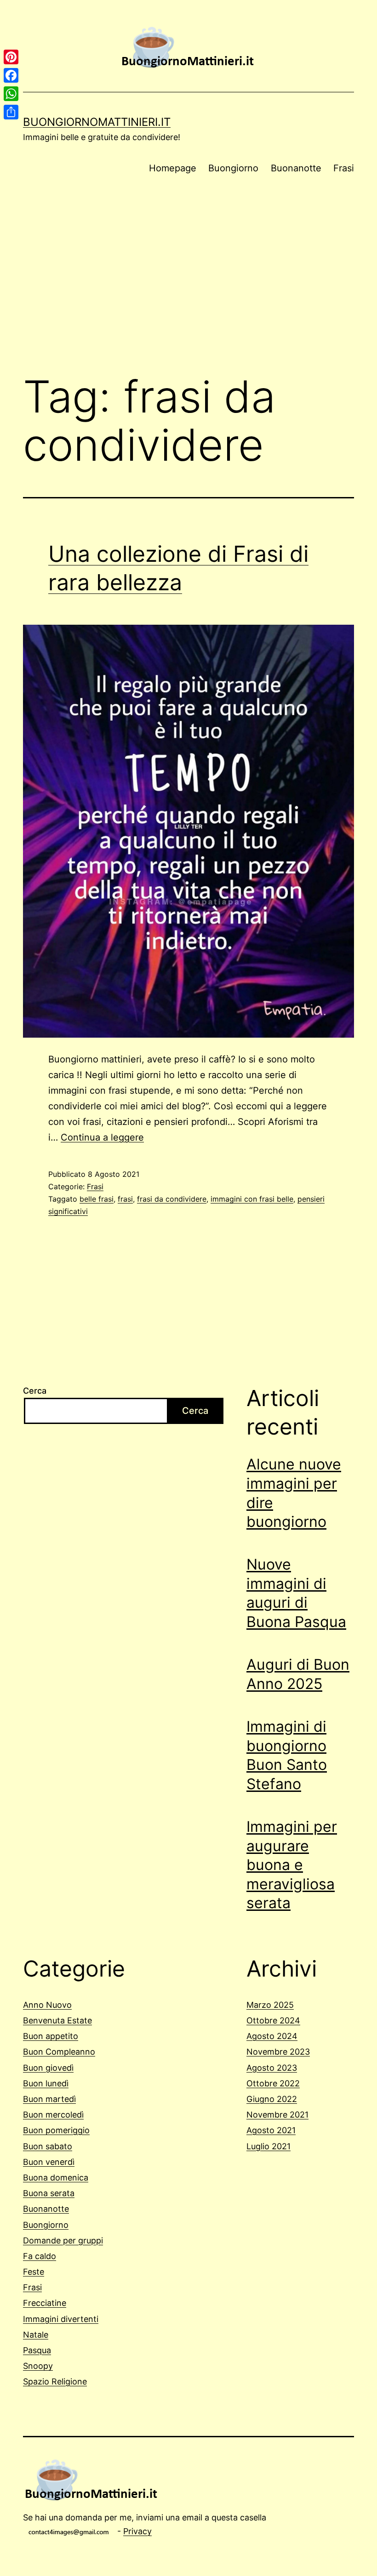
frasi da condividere (172, 1199)
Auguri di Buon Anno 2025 (298, 1674)
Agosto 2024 (272, 2036)
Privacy (137, 2531)
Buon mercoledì (53, 2115)
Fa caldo (40, 2256)
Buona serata (49, 2193)
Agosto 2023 (272, 2068)
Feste (34, 2272)
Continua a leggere (102, 1137)
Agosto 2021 (271, 2130)
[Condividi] (11, 112)
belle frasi (97, 1199)
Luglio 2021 (268, 2146)
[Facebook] (11, 75)
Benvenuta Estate (57, 2020)
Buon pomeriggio (56, 2130)
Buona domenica (56, 2178)
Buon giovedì (48, 2068)
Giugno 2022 (272, 2099)
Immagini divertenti (61, 2319)
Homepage (173, 168)
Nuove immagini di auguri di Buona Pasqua (296, 1593)
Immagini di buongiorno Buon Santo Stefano (287, 1755)
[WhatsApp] (11, 94)
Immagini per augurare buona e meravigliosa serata (292, 1865)
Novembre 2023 (278, 2052)
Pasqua (37, 2350)
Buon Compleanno (59, 2052)
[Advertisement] (188, 290)
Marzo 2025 (270, 2005)
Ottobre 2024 (273, 2020)
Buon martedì (49, 2099)
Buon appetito (51, 2036)
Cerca (35, 1391)
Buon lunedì (46, 2083)
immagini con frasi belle (252, 1199)
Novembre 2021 (277, 2115)
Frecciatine (45, 2303)
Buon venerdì (49, 2162)
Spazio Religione (55, 2381)
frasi (125, 1199)
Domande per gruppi (63, 2240)
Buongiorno (233, 168)
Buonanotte (296, 168)
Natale (36, 2335)
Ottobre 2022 (273, 2083)
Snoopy (38, 2366)
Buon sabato (48, 2146)
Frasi (344, 168)
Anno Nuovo (47, 2005)
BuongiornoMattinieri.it (97, 122)
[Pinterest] (11, 57)
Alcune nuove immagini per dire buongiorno (294, 1493)
